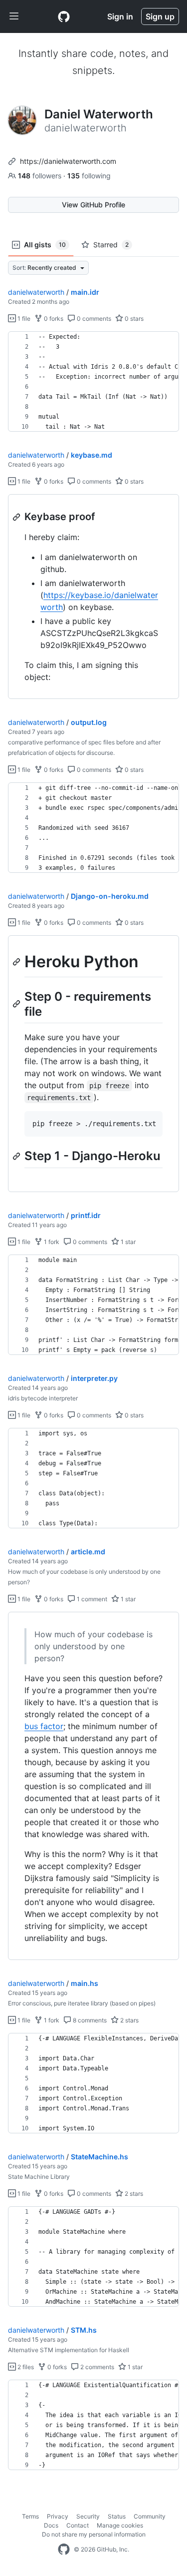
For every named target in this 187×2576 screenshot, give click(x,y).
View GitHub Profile (93, 205)
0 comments (93, 319)
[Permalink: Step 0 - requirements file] (17, 1004)
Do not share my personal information (94, 2534)
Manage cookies (120, 2525)
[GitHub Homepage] (64, 2550)
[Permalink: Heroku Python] (17, 962)
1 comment (91, 1599)
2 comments (96, 2367)
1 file (23, 319)
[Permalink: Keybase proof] (17, 517)
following (89, 176)
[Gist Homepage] (64, 16)
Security (88, 2516)
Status (117, 2516)
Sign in (120, 16)
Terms (30, 2516)
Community (150, 2516)
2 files (25, 2367)
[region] (93, 382)
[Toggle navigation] (14, 16)
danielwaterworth (36, 292)
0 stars (133, 319)
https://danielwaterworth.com (68, 161)
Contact (78, 2525)
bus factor (44, 1726)
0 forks (53, 319)
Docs (51, 2525)
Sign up (160, 16)
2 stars (129, 2020)
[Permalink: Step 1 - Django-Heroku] (17, 1156)
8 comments (89, 2020)
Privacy (58, 2516)
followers (41, 176)
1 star (127, 1242)
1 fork (51, 1242)
